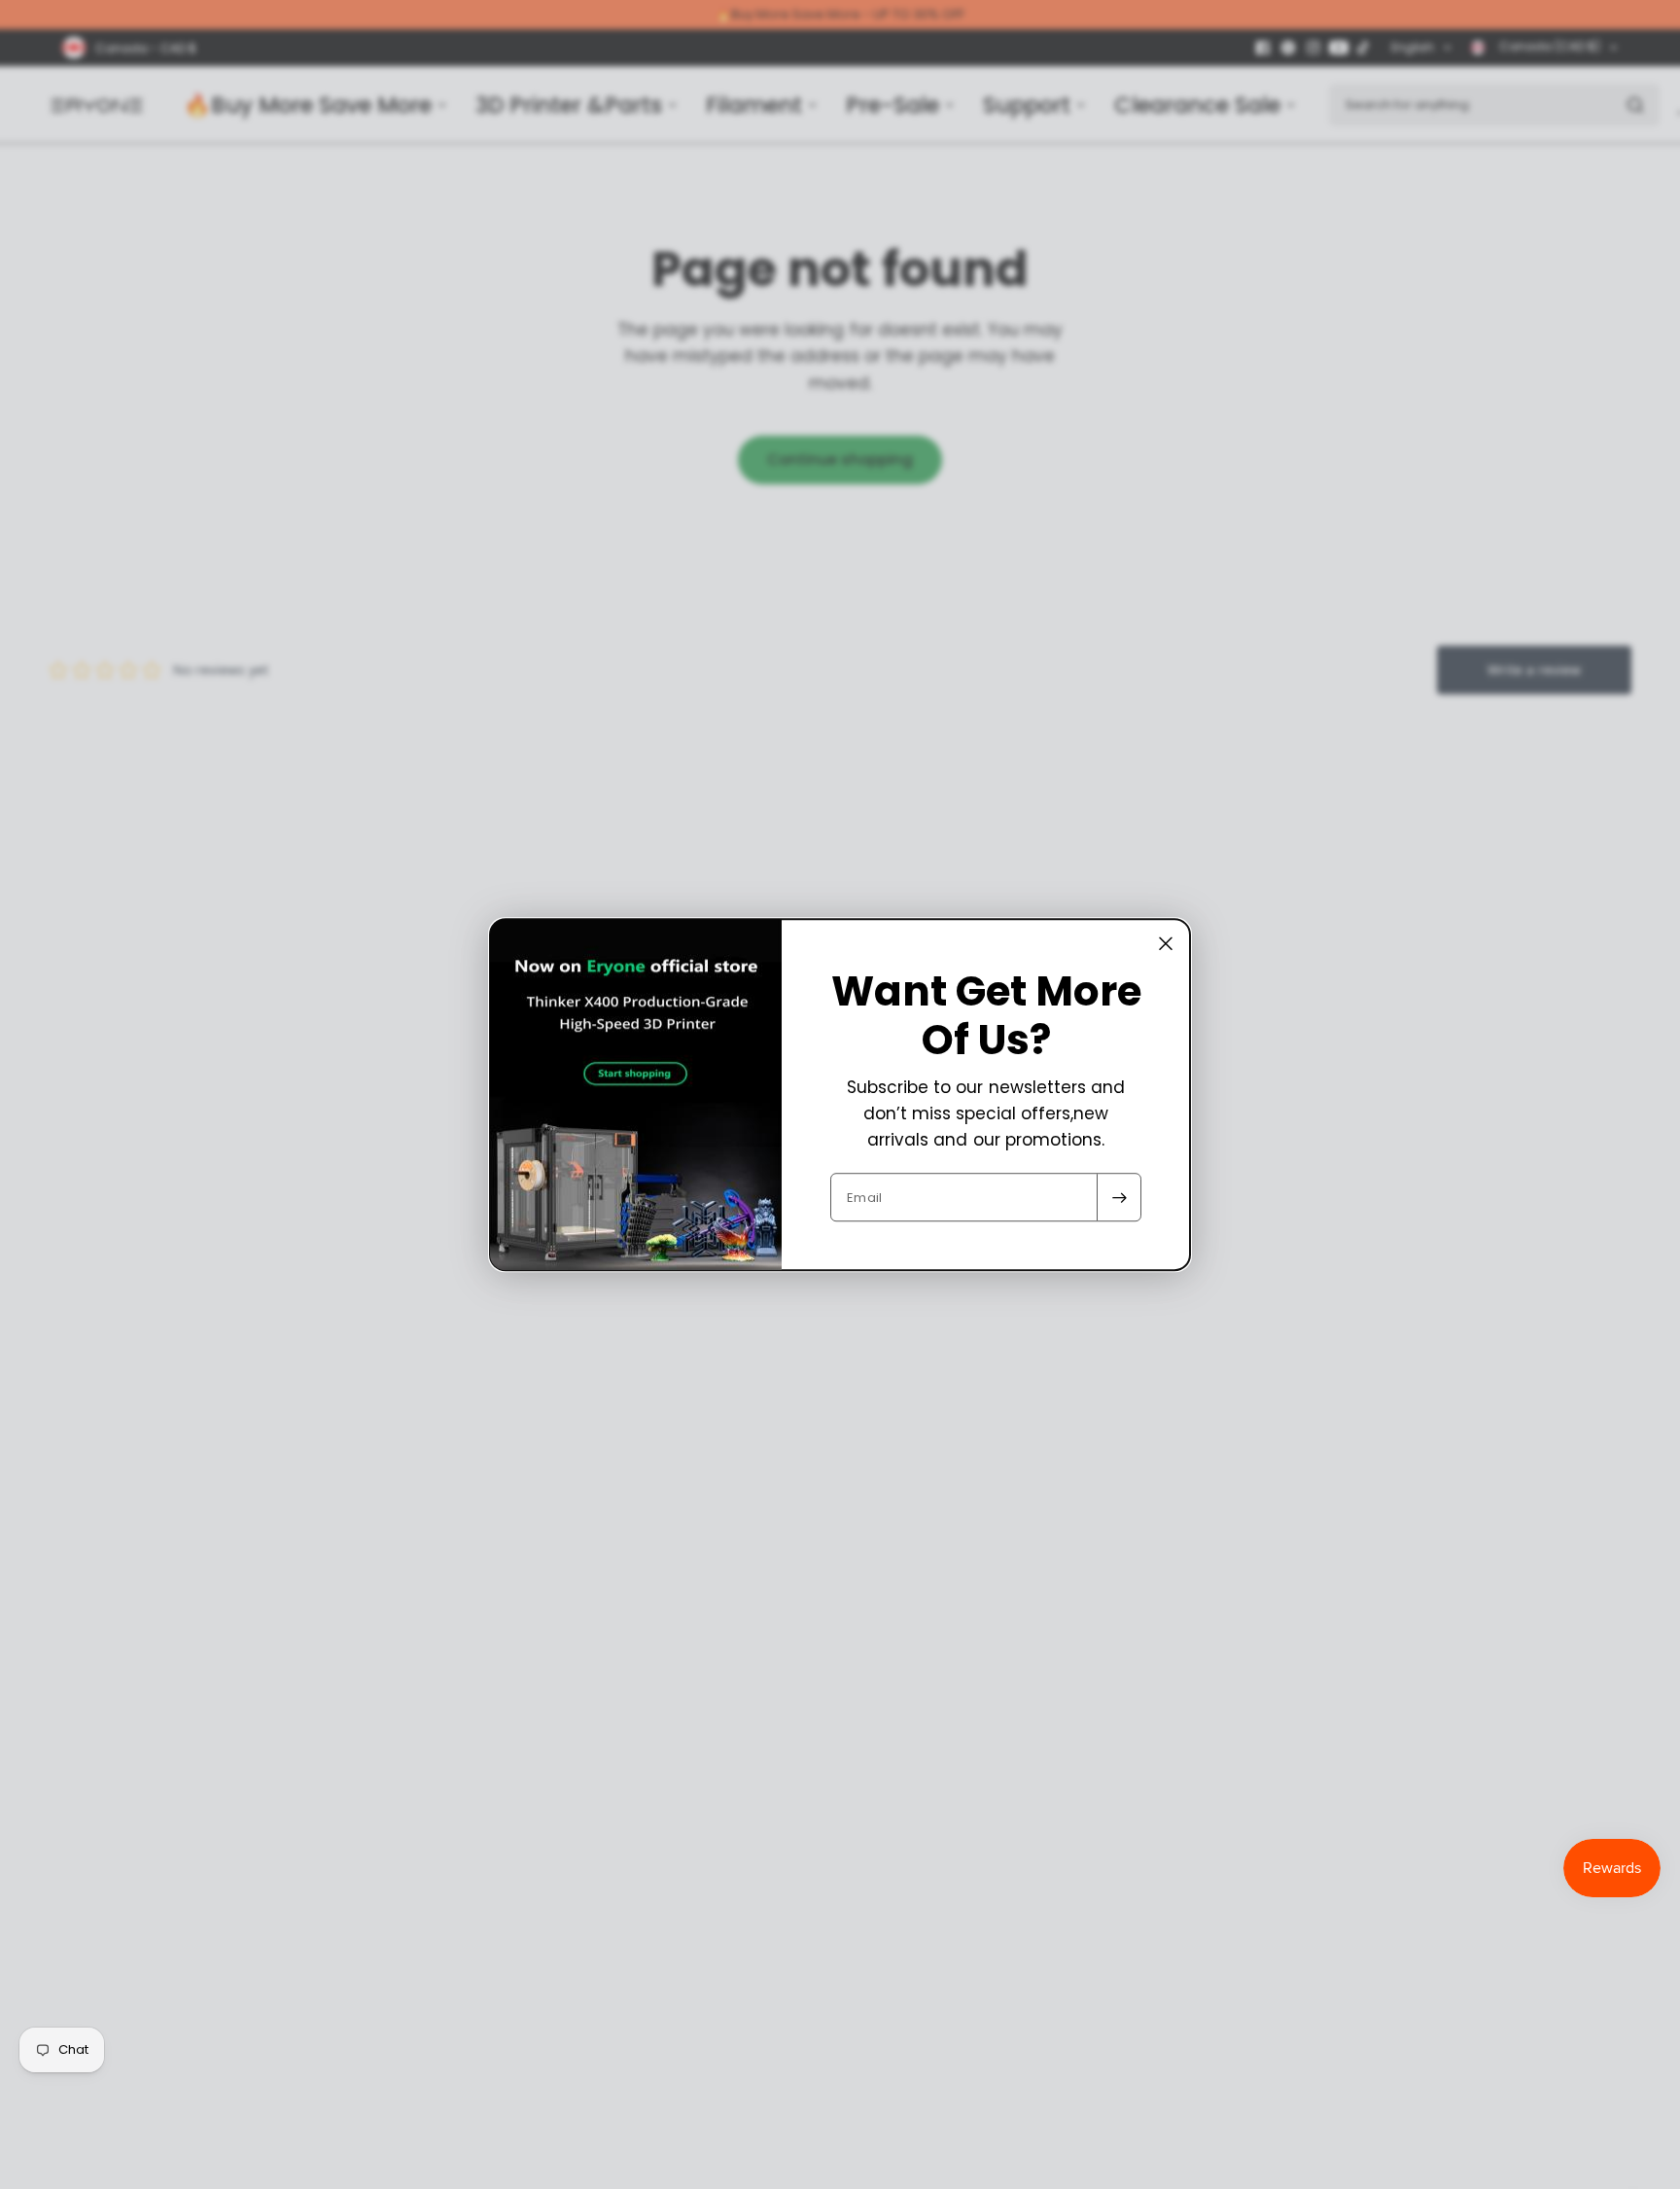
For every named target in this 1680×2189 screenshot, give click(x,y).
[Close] (1166, 943)
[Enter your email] (1119, 1197)
